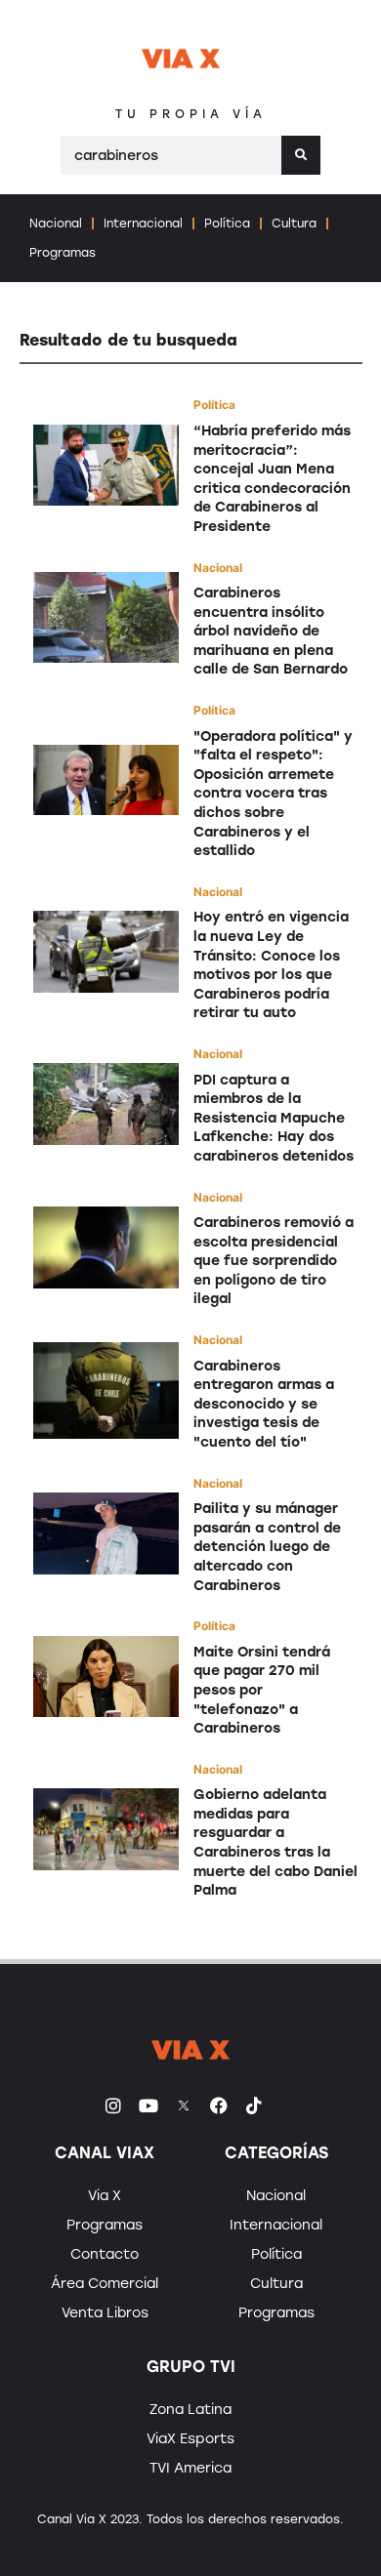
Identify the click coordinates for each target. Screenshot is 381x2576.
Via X (105, 2196)
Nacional (56, 224)
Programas (63, 253)
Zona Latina (190, 2410)
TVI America (190, 2468)
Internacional (143, 224)
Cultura (294, 224)
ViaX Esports (190, 2439)
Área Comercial (105, 2284)
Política (227, 224)
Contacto (105, 2254)
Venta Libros (105, 2313)
